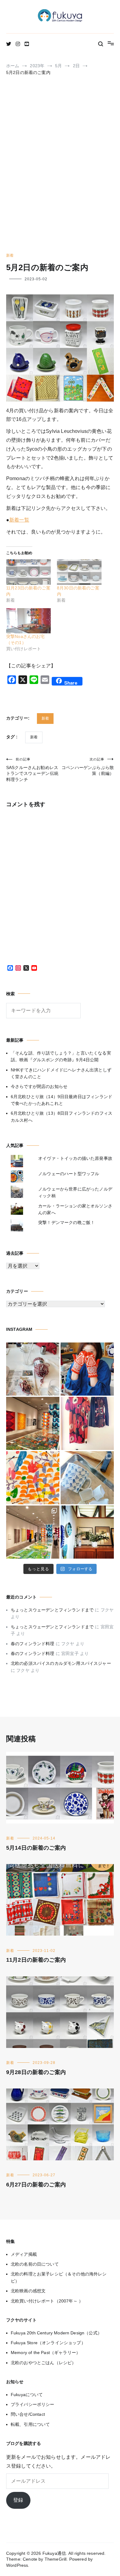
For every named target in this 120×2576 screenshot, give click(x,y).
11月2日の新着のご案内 (36, 1960)
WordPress (17, 2565)
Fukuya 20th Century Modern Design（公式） (56, 2333)
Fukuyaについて (27, 2395)
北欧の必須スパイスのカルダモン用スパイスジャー (61, 1663)
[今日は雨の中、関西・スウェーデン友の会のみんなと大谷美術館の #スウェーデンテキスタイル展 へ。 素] (33, 1532)
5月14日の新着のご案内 (36, 1848)
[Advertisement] (60, 167)
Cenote (30, 2559)
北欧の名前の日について (35, 2264)
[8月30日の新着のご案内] (79, 572)
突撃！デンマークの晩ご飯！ (66, 1222)
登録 (18, 2500)
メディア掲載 (24, 2254)
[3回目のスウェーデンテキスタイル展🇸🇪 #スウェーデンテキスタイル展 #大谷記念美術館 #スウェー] (33, 1423)
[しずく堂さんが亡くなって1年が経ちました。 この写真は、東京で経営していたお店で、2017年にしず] (87, 1369)
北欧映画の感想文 (28, 2291)
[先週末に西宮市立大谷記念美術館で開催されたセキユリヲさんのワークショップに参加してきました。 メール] (33, 1478)
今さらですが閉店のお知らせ (39, 1086)
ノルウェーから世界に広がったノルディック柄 (75, 1192)
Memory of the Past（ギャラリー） (46, 2353)
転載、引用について (30, 2424)
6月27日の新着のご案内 (36, 2185)
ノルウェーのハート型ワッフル (69, 1174)
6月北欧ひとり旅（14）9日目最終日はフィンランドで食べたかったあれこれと (62, 1100)
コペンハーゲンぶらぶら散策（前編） (88, 767)
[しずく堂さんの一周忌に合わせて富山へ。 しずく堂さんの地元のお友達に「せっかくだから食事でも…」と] (33, 1369)
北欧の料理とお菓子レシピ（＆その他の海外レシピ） (59, 2277)
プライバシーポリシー (33, 2404)
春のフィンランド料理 (33, 1644)
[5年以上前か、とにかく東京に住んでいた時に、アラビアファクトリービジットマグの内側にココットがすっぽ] (87, 1478)
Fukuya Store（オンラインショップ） (48, 2343)
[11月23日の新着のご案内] (28, 572)
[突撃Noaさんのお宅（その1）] (28, 621)
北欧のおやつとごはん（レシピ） (43, 2363)
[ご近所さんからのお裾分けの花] (87, 1532)
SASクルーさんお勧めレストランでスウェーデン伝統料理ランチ (32, 770)
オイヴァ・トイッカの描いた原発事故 (75, 1158)
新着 (10, 255)
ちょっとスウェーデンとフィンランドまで (52, 1610)
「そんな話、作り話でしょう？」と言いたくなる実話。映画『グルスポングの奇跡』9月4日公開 (61, 1056)
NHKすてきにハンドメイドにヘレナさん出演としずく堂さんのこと (61, 1073)
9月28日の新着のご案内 (36, 2072)
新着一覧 (19, 520)
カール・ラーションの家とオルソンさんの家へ (75, 1209)
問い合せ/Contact (28, 2414)
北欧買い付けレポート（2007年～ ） (47, 2301)
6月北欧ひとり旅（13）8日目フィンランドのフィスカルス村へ (62, 1117)
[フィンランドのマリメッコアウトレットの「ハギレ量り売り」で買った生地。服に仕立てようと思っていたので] (87, 1423)
